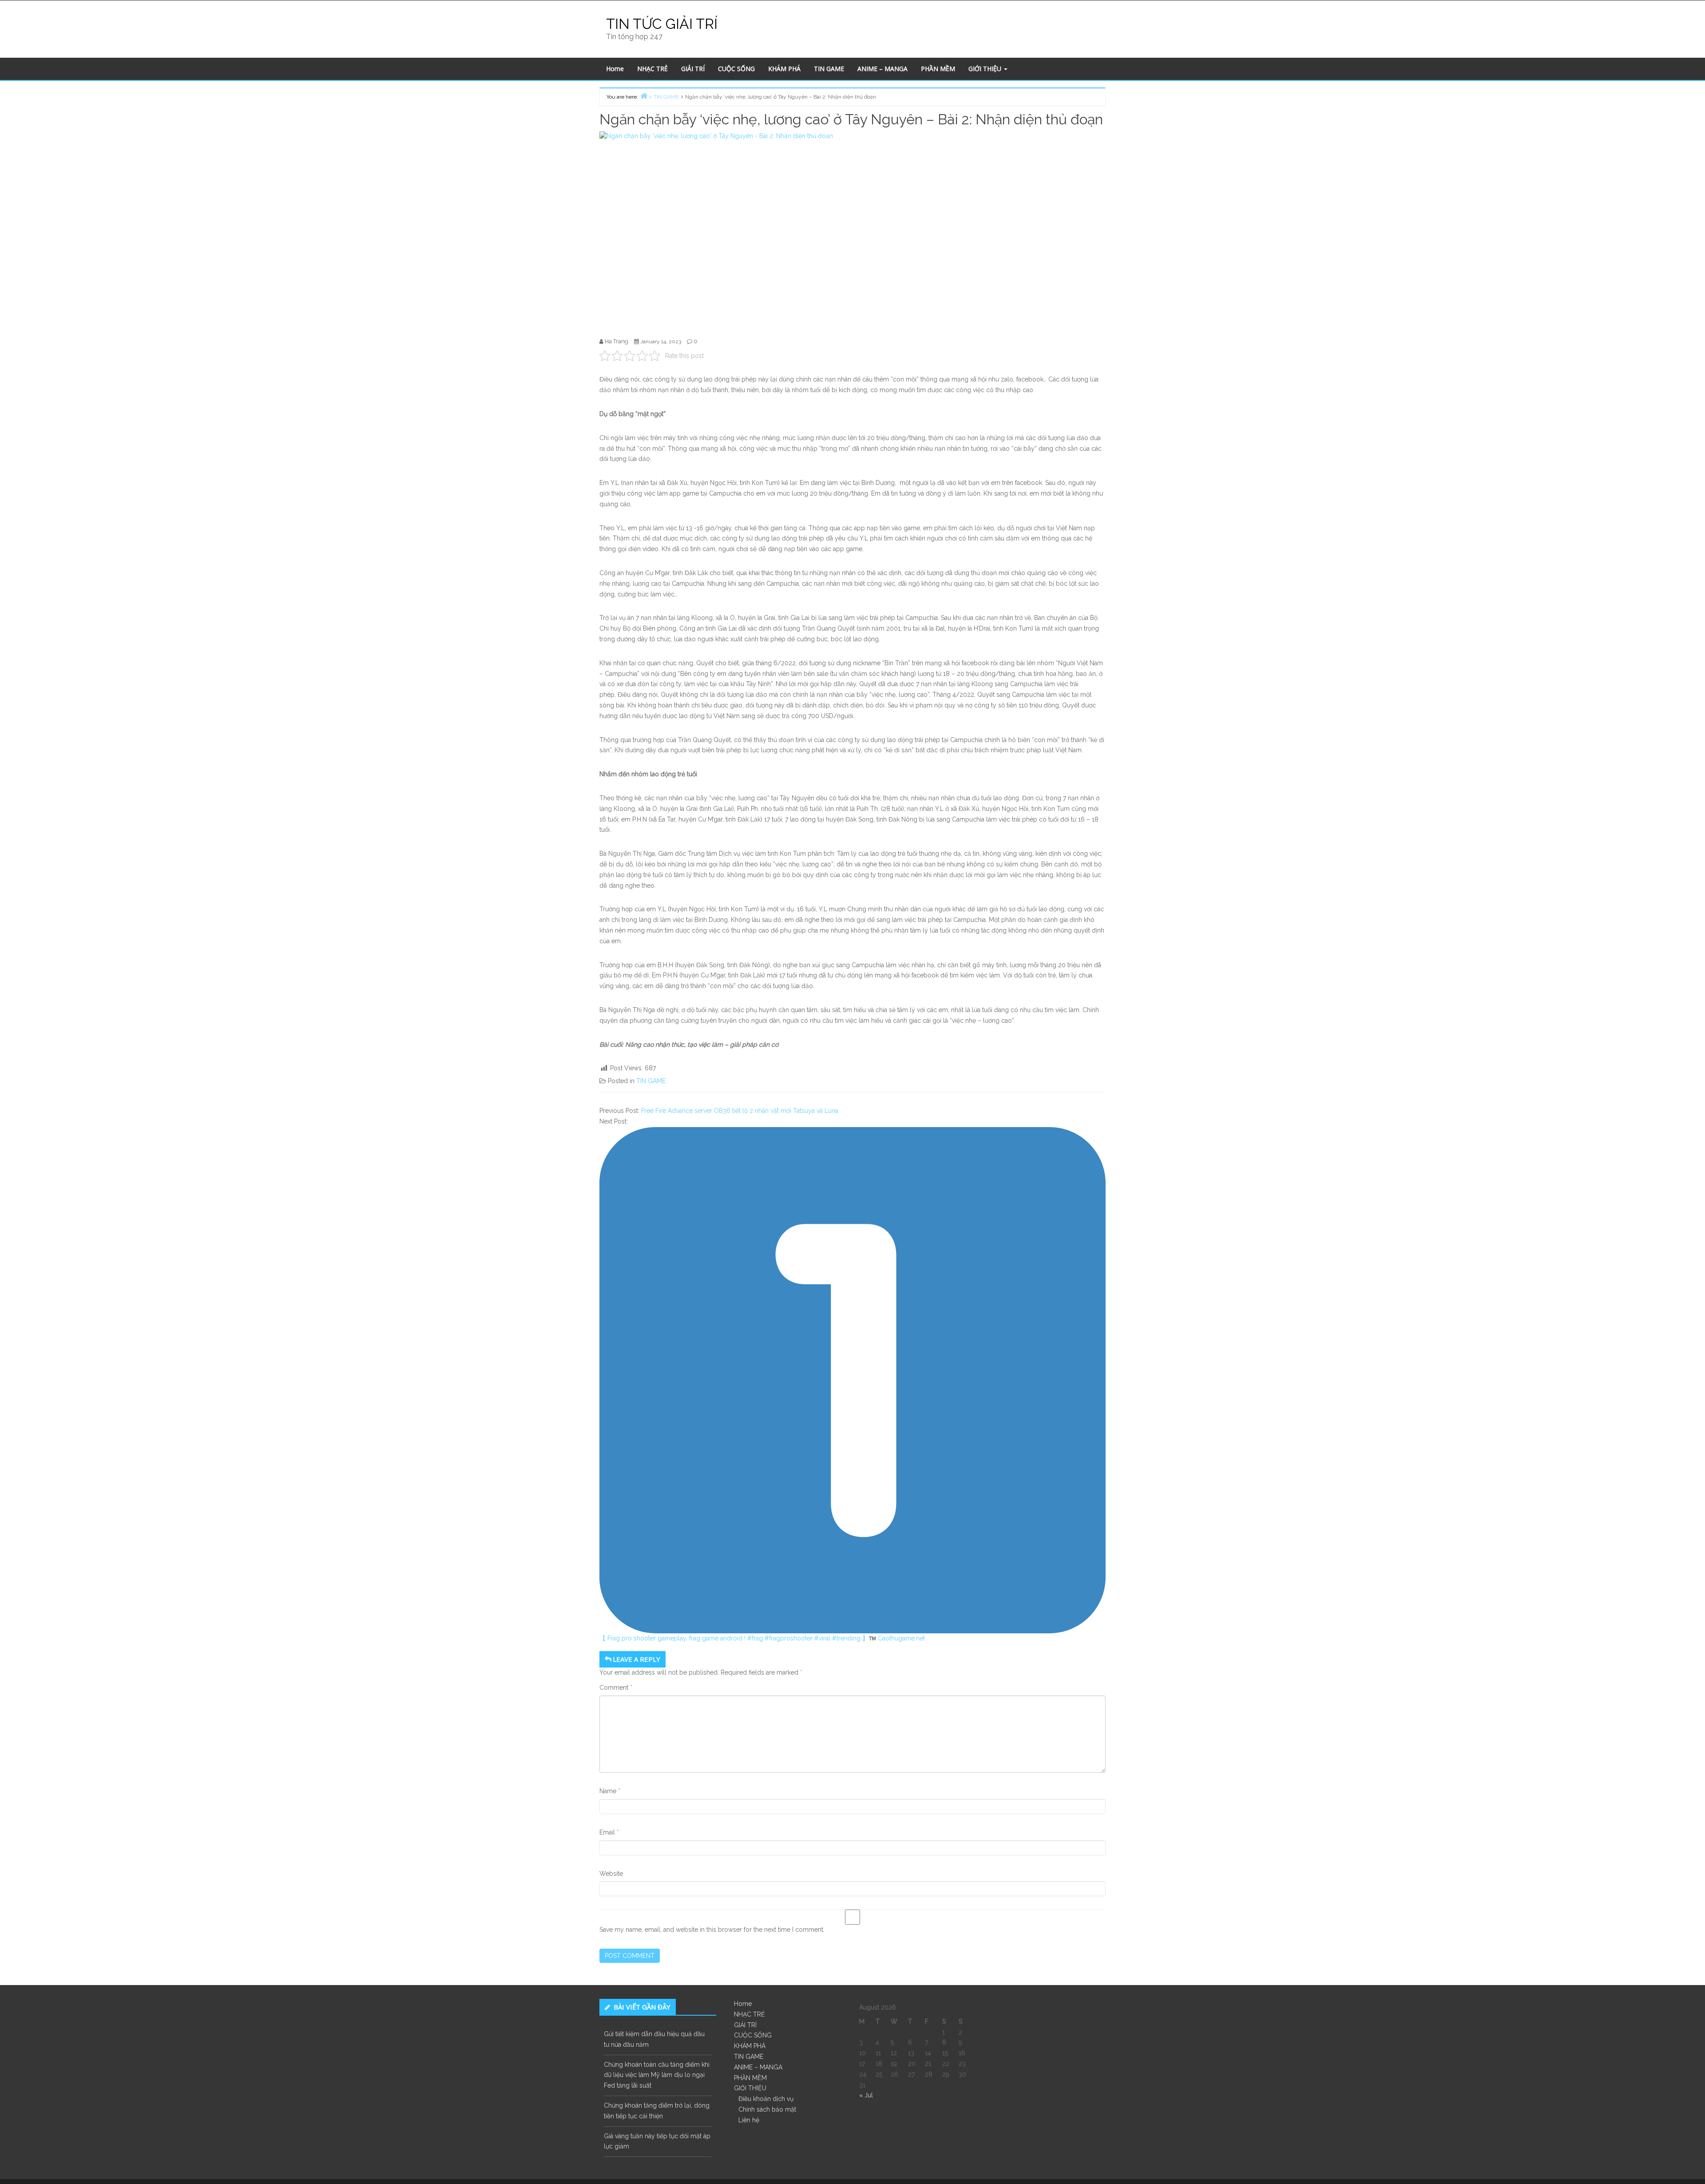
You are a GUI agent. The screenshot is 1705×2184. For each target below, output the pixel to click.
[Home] (644, 96)
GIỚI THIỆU (986, 69)
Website (611, 1874)
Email (609, 1832)
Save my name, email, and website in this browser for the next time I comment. (712, 1930)
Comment (616, 1688)
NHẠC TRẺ (652, 69)
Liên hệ (749, 2120)
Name (610, 1791)
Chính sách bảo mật (767, 2109)
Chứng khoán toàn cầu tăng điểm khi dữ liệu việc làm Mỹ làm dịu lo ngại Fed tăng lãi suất (657, 2075)
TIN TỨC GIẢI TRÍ (662, 24)
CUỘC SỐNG (736, 69)
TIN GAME (829, 69)
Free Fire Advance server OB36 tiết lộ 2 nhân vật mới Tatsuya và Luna (740, 1111)
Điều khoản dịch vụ (766, 2099)
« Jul (866, 2095)
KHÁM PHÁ (784, 69)
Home (615, 69)
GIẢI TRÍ (693, 69)
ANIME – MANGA (882, 69)
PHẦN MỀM (938, 69)
